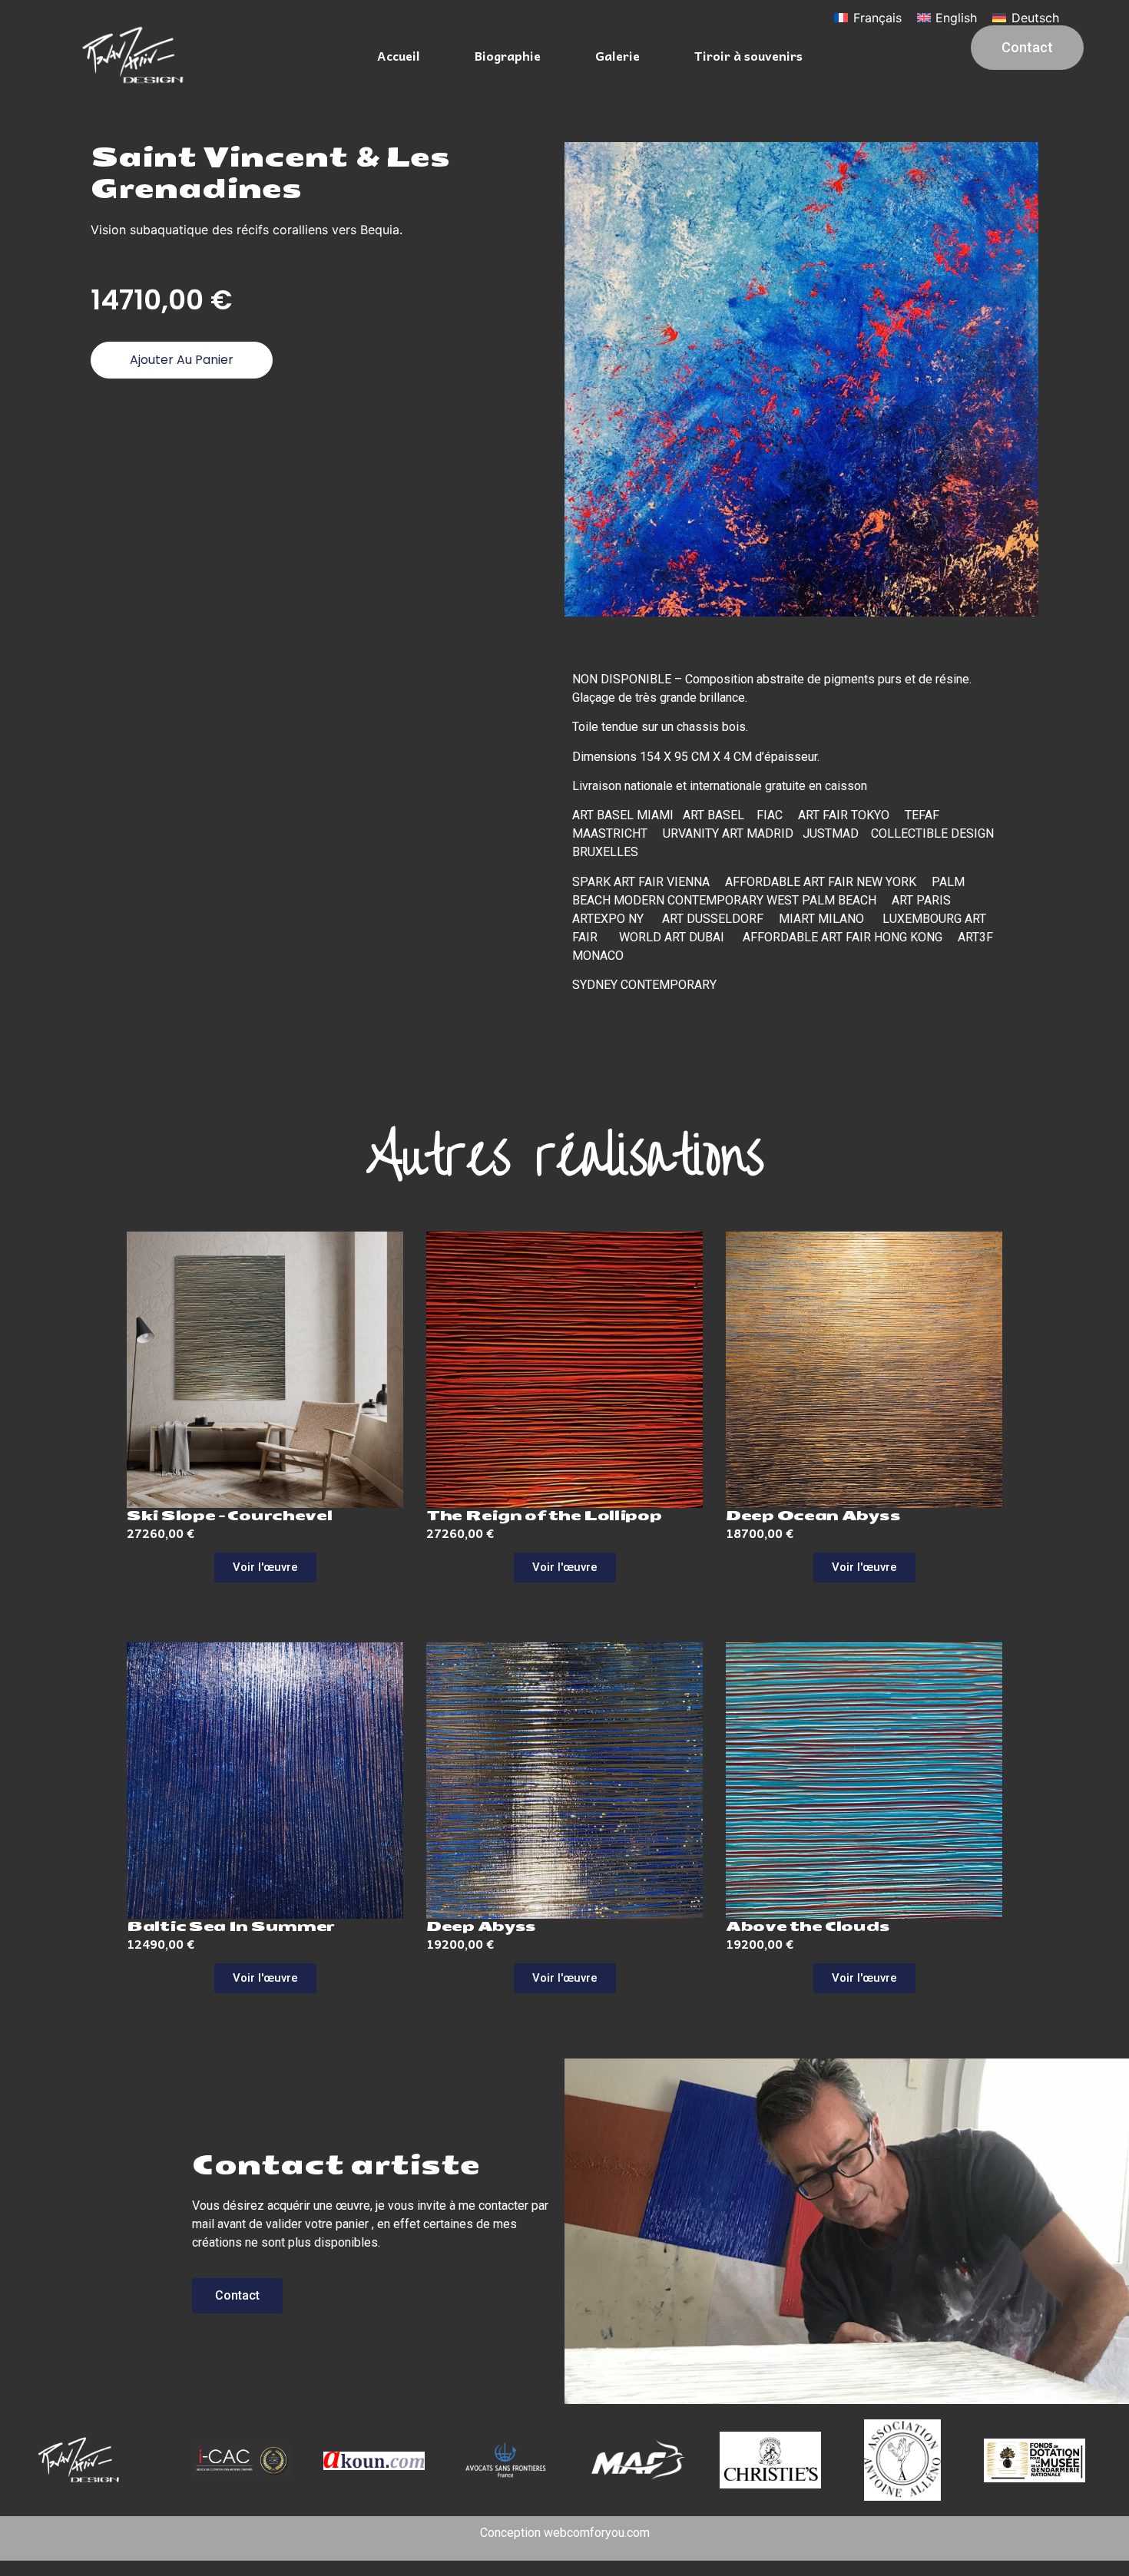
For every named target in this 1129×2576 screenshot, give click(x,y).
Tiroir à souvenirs (748, 55)
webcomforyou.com (597, 2533)
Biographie (508, 55)
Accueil (399, 55)
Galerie (617, 55)
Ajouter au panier (182, 360)
